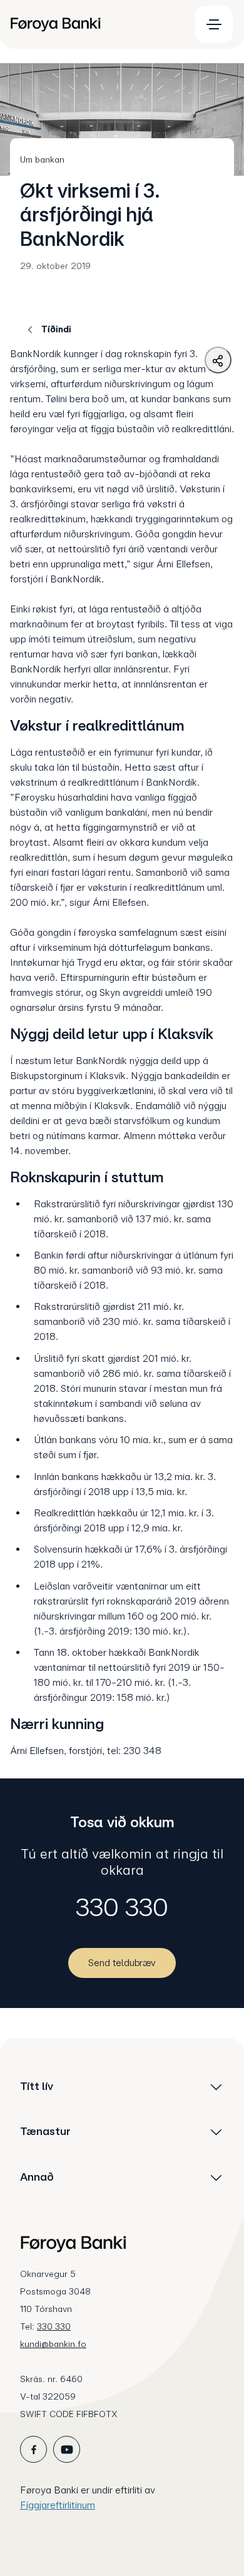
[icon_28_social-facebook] (33, 2449)
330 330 (122, 1907)
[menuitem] (94, 24)
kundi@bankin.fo (53, 2344)
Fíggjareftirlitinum (58, 2505)
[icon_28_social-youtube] (67, 2449)
